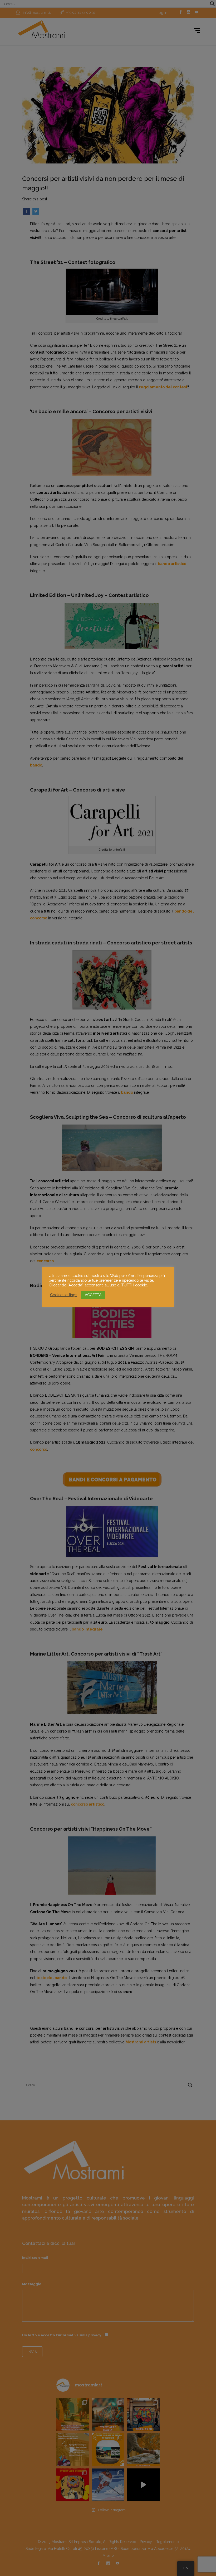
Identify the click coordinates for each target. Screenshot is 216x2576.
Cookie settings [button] (64, 1295)
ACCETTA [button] (93, 1295)
